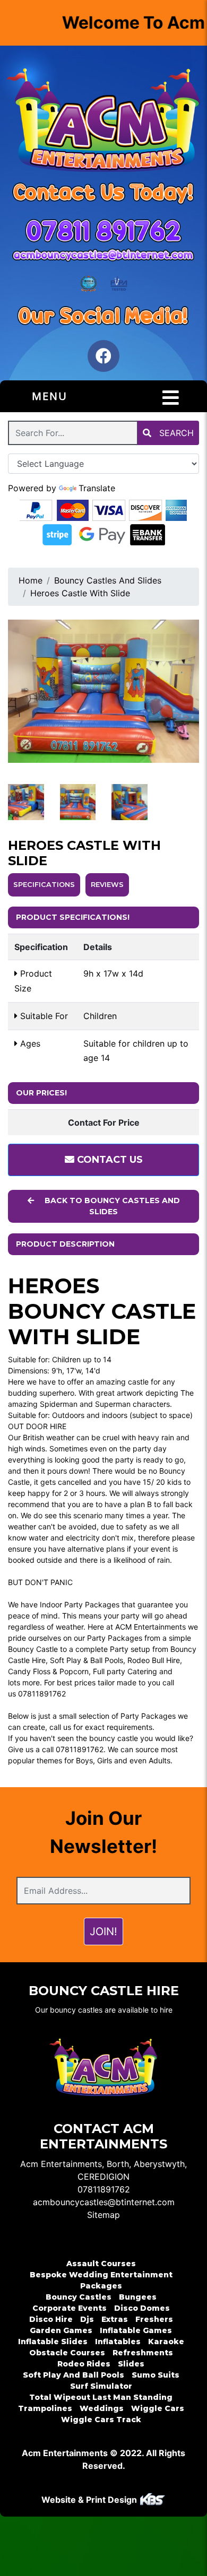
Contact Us (109, 1160)
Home (31, 580)
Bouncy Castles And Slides (108, 580)
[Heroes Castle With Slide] (103, 691)
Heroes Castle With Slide (80, 593)
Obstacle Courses (67, 2353)
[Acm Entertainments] (103, 122)
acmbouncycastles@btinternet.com (104, 2202)
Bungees (138, 2297)
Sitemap (103, 2215)
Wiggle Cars (158, 2408)
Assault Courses (101, 2264)
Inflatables (118, 2342)
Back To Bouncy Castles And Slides (111, 1206)
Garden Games (61, 2330)
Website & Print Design (90, 2500)
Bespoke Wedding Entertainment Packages (101, 2280)
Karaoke (166, 2342)
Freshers (154, 2319)
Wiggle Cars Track (101, 2420)
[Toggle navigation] (171, 398)
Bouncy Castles (79, 2297)
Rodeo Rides (84, 2364)
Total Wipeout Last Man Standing (101, 2397)
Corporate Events (70, 2308)
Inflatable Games (136, 2330)
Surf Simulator (101, 2386)
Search (175, 433)
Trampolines (45, 2408)
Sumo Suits (156, 2375)
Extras (115, 2319)
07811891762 (104, 2189)
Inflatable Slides (53, 2342)
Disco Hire (51, 2319)
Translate (97, 488)
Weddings (102, 2408)
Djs (87, 2319)
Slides (131, 2364)
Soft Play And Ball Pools (74, 2375)
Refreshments (143, 2353)
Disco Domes (142, 2308)
